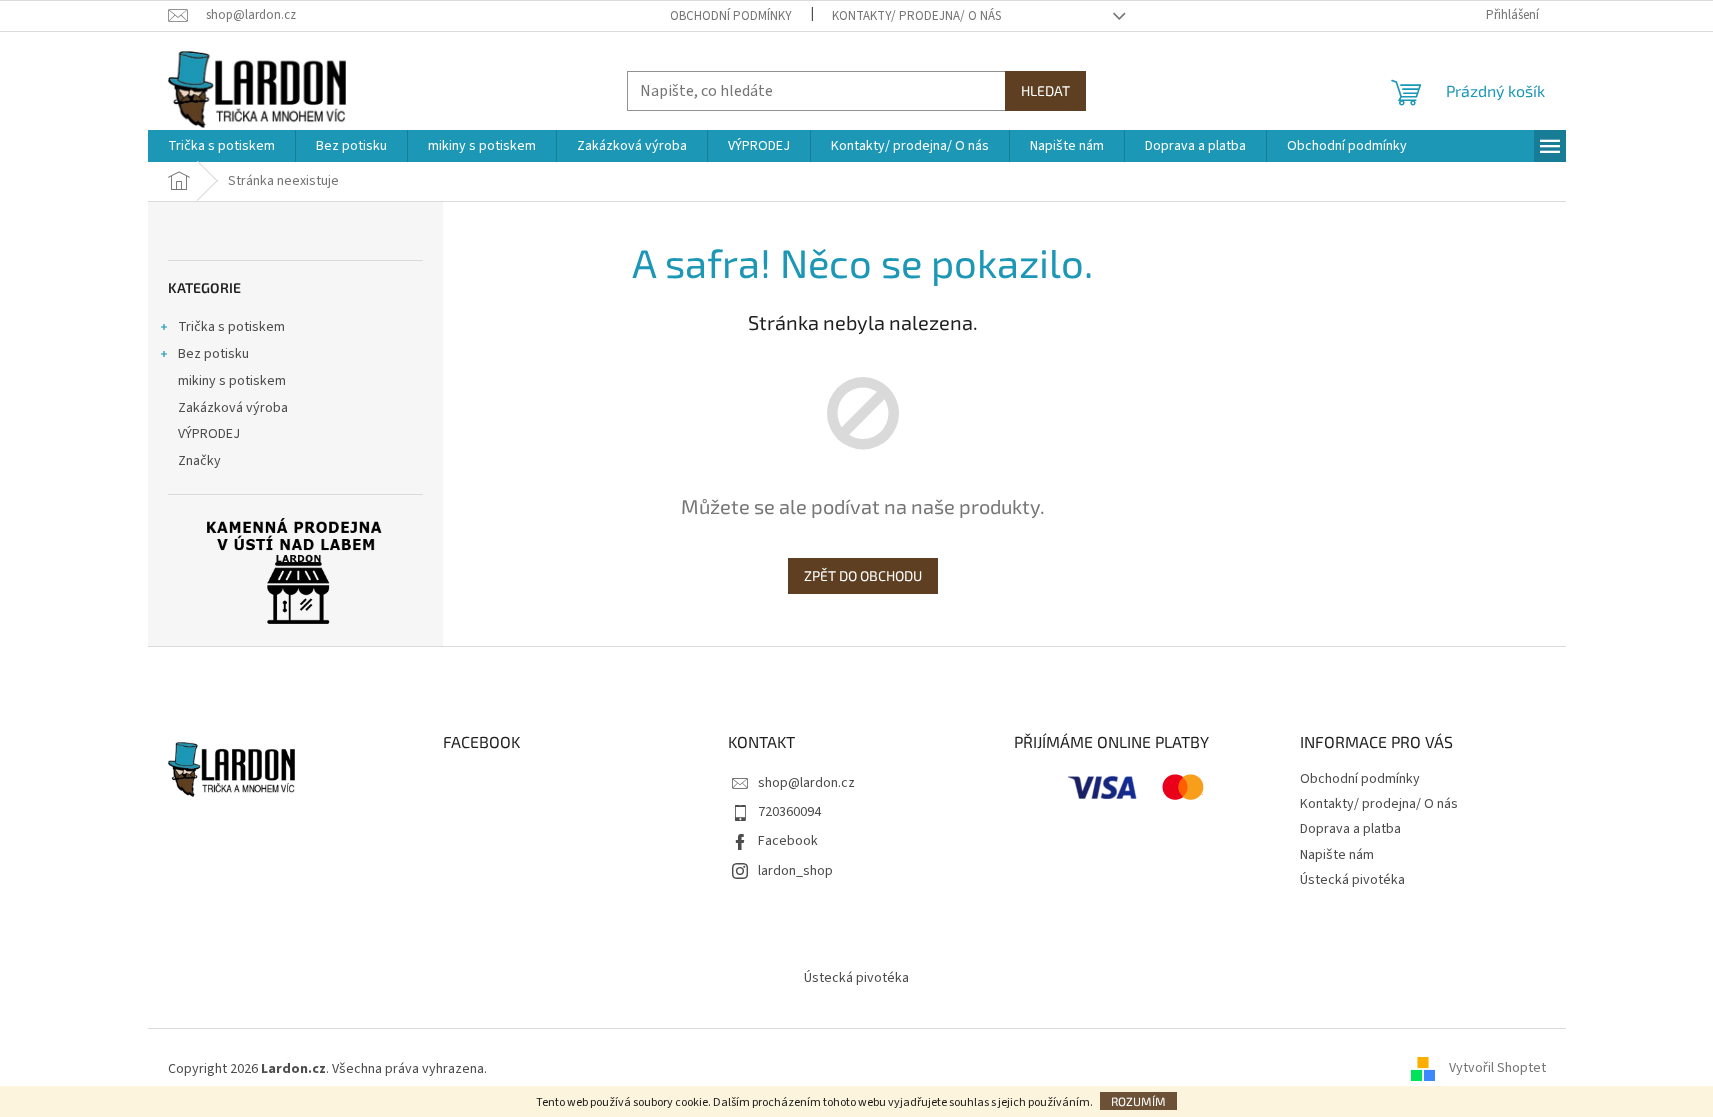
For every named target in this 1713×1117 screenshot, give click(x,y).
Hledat (1045, 90)
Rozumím (1138, 1101)
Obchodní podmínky (731, 16)
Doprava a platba (1350, 829)
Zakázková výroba (233, 408)
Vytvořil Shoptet (1497, 1069)
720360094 (789, 812)
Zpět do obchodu (863, 575)
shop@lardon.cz (806, 783)
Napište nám (1337, 855)
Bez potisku (213, 354)
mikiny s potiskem (232, 381)
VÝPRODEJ (209, 434)
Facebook (788, 841)
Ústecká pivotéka (1352, 880)
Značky (199, 461)
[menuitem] (221, 146)
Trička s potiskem (231, 327)
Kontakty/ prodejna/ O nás (916, 16)
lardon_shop (795, 871)
